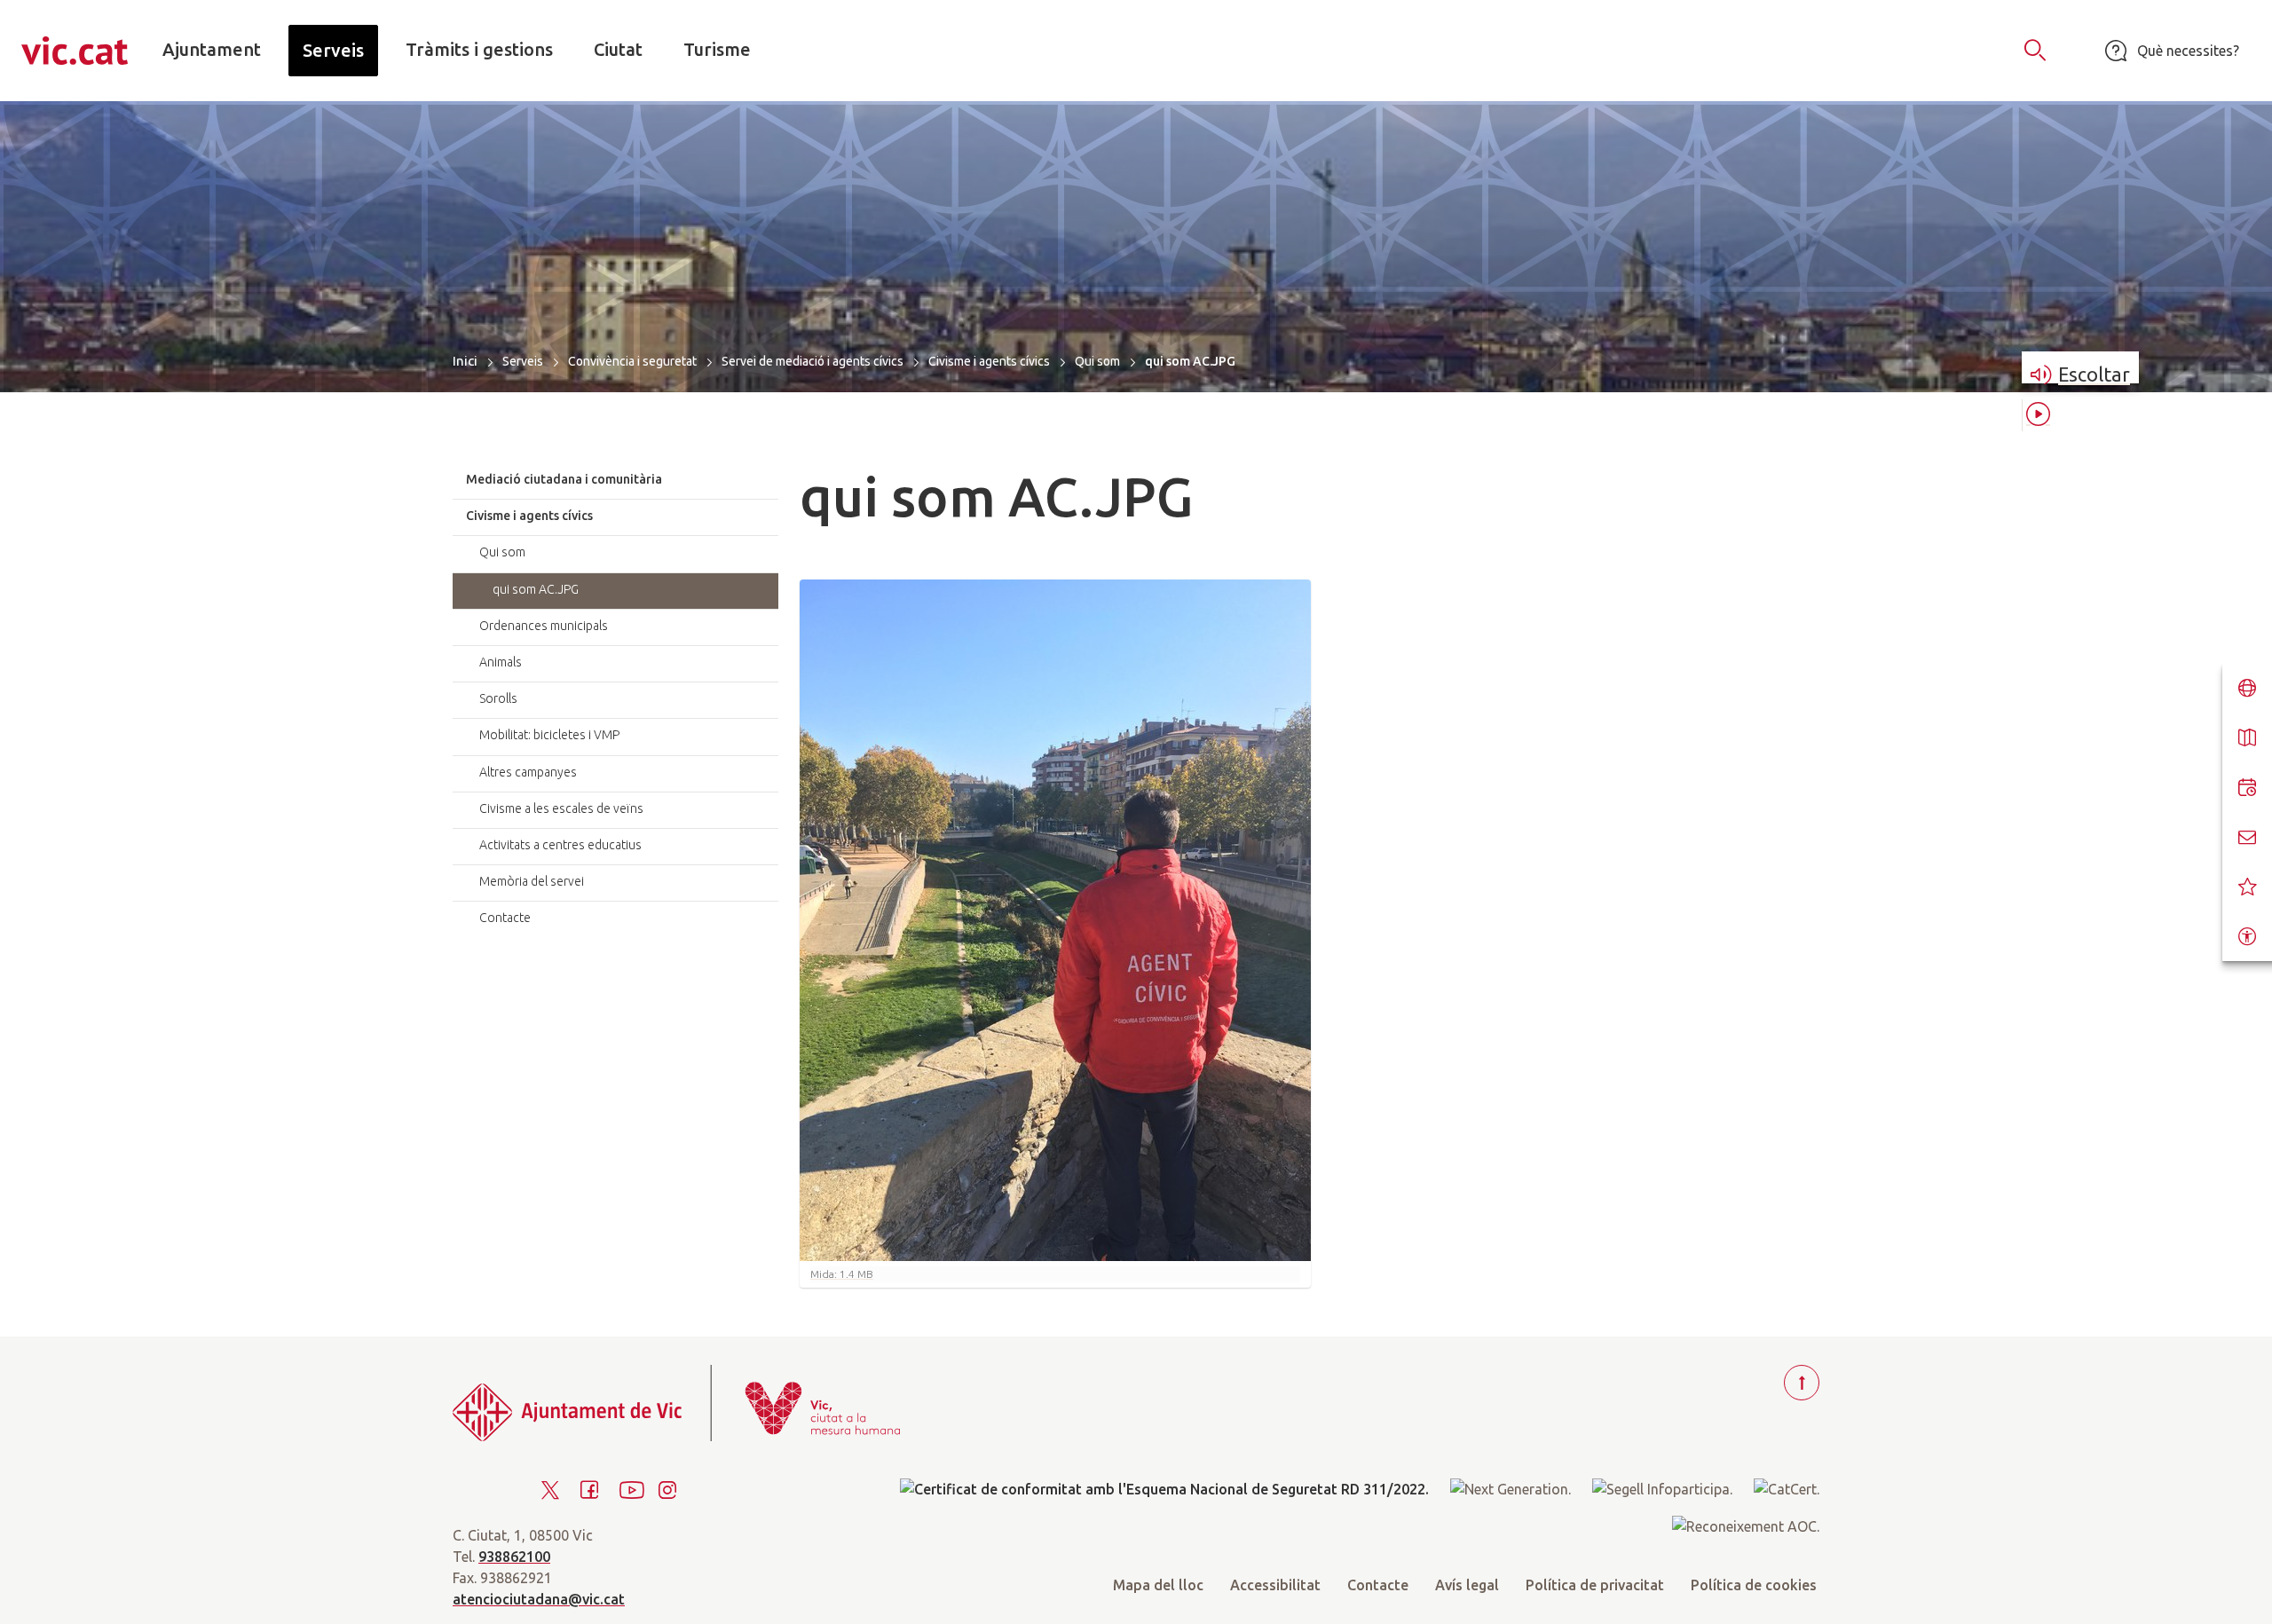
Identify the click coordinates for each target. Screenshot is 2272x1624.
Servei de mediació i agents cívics (813, 361)
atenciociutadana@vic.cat (539, 1599)
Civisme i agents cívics (989, 361)
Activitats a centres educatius (560, 845)
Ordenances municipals (544, 626)
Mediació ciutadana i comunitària (564, 479)
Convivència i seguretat (632, 361)
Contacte (505, 918)
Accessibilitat (1275, 1585)
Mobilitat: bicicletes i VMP (549, 735)
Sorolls (498, 698)
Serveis (523, 361)
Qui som (1097, 361)
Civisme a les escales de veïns (561, 808)
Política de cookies (1754, 1585)
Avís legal (1467, 1585)
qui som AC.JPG (536, 589)
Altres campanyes (528, 772)
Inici (465, 361)
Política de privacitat (1595, 1585)
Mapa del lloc (1158, 1585)
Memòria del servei (532, 881)
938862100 (514, 1557)
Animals (501, 662)
